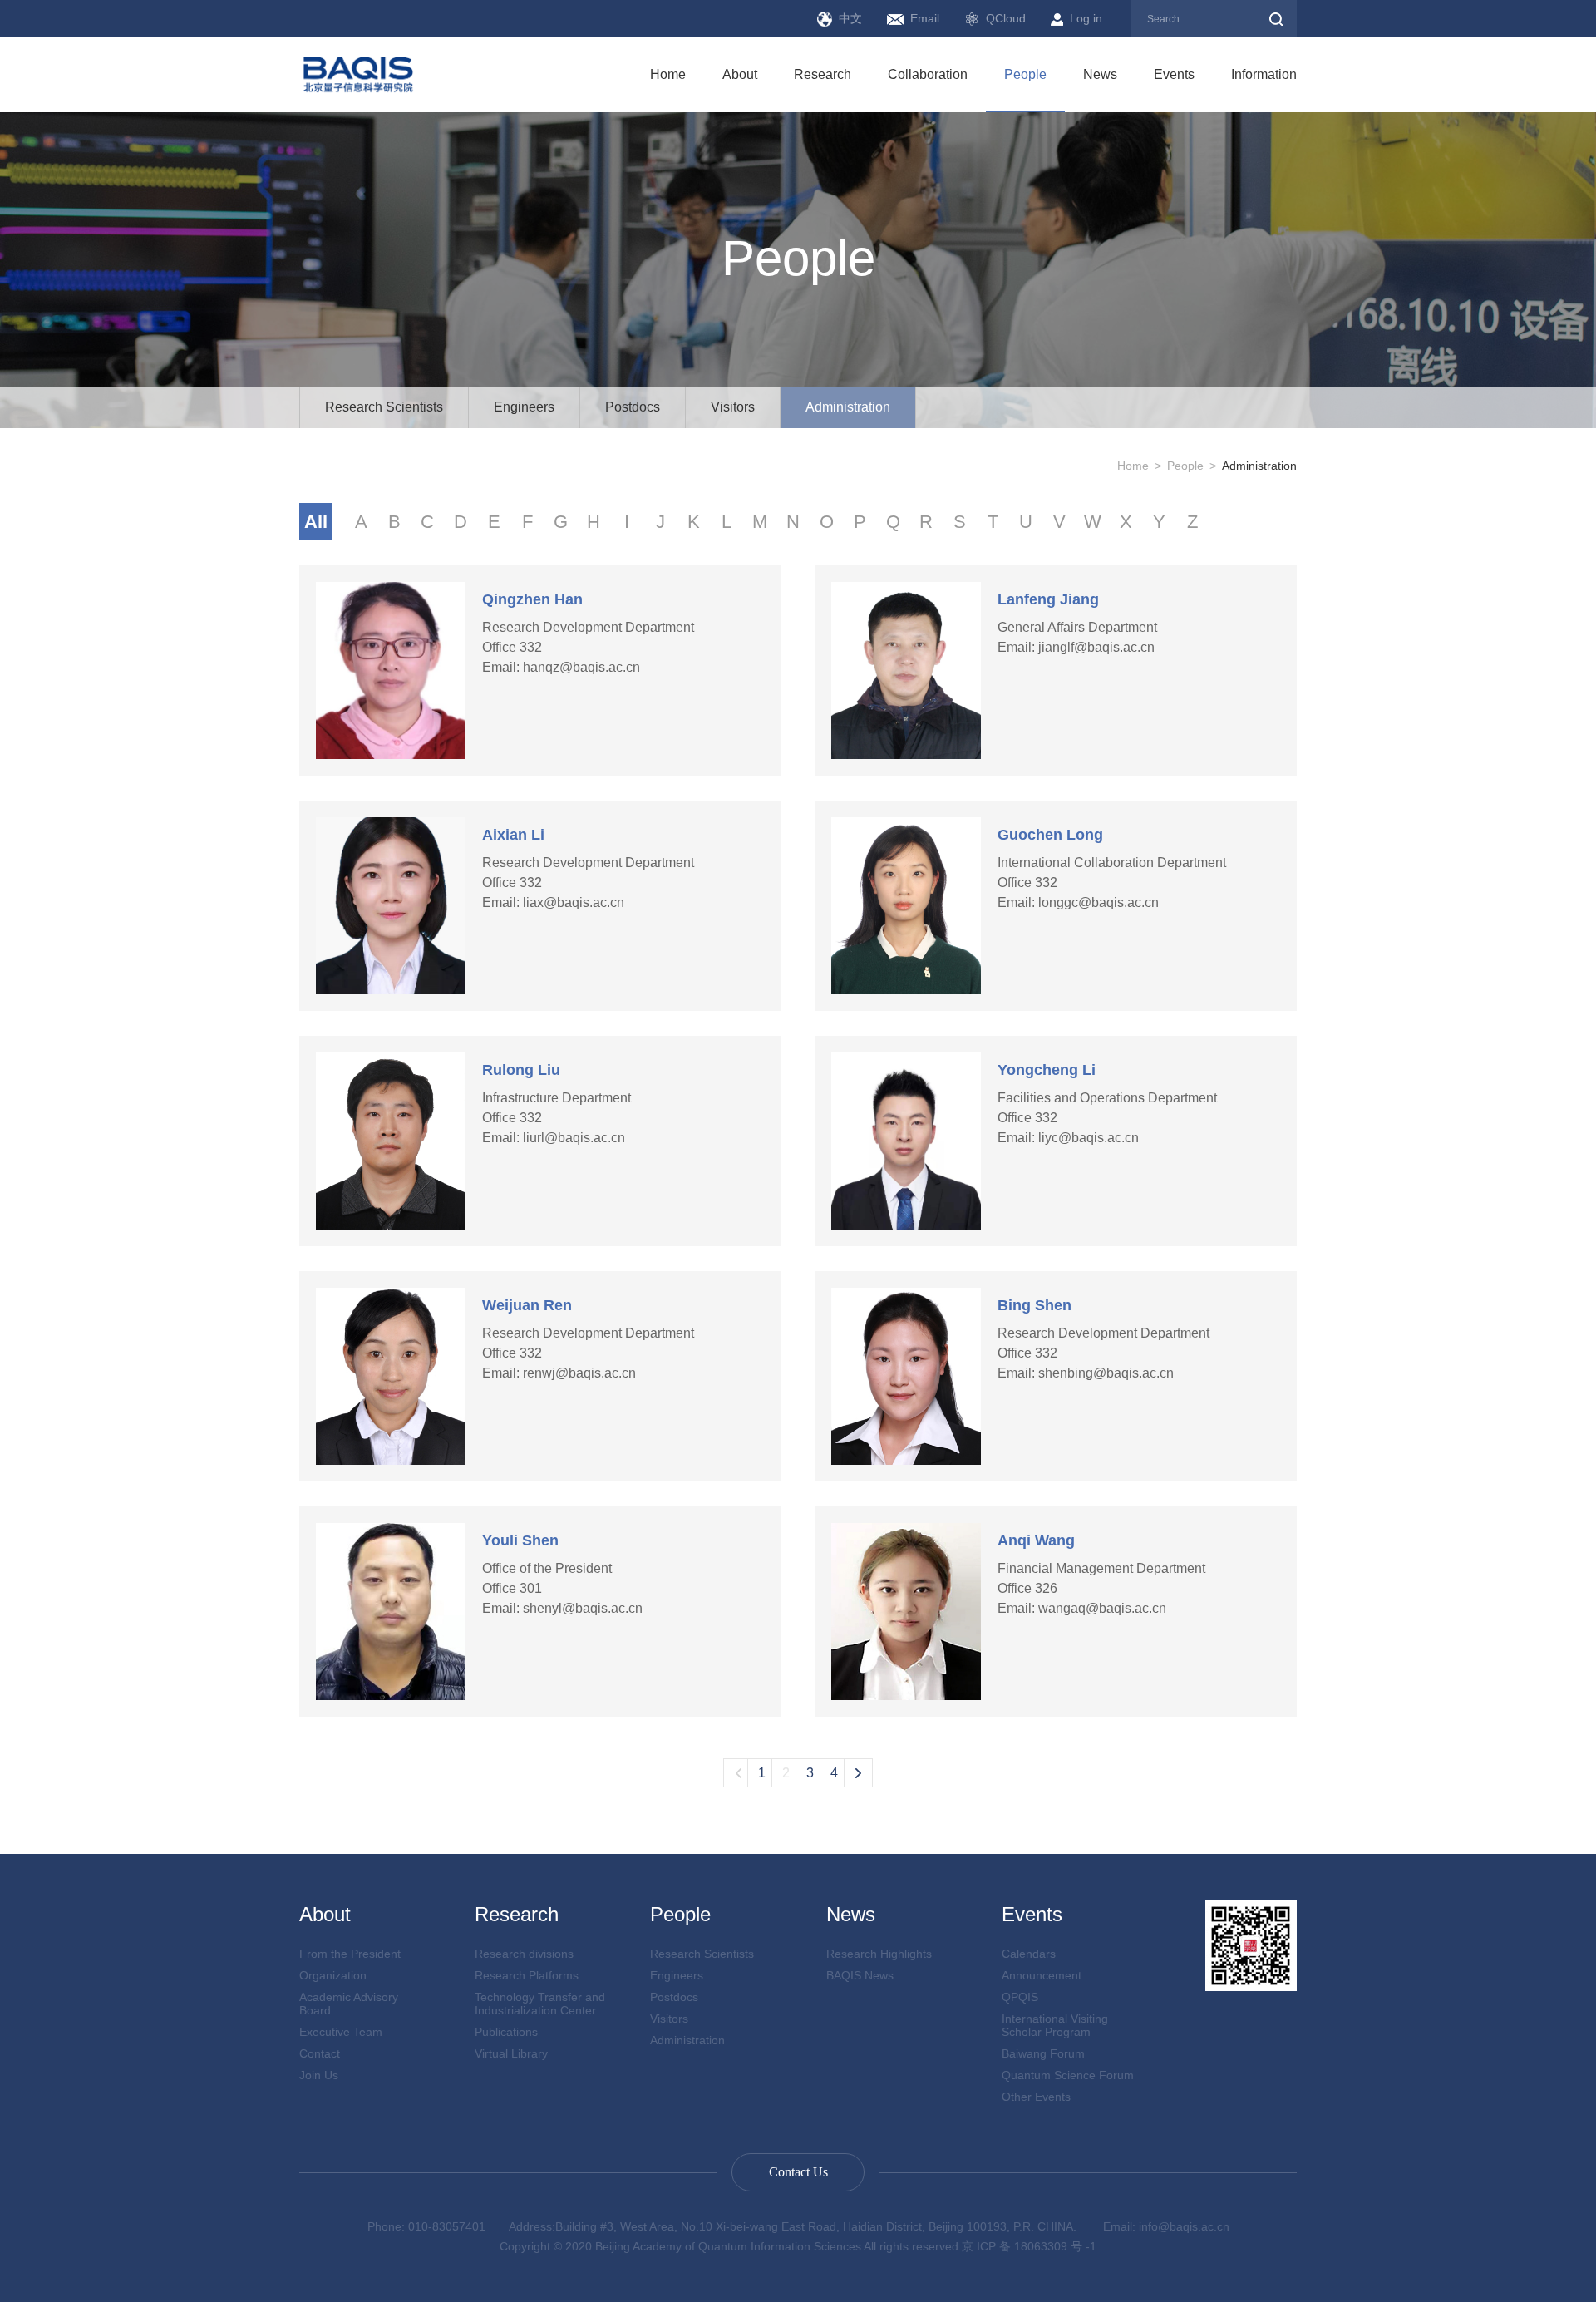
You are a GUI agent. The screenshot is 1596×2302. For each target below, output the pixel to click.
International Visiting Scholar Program (1055, 2025)
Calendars (1029, 1954)
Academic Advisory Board (349, 2004)
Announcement (1042, 1975)
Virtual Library (511, 2053)
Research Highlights (879, 1954)
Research (823, 74)
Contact (320, 2053)
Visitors (733, 407)
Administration (848, 407)
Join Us (319, 2075)
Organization (333, 1975)
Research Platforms (527, 1975)
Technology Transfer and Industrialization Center (540, 2004)
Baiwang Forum (1043, 2053)
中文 (850, 18)
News (1100, 74)
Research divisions (524, 1954)
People (1025, 74)
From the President (350, 1954)
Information (1264, 74)
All (316, 522)
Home (668, 74)
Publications (506, 2032)
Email (925, 18)
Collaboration (928, 74)
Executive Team (341, 2032)
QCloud (1006, 18)
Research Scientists (384, 407)
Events (1174, 74)
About (740, 74)
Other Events (1036, 2097)
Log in (1086, 18)
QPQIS (1020, 1997)
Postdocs (633, 407)
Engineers (524, 407)
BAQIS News (860, 1975)
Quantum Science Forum (1068, 2075)
